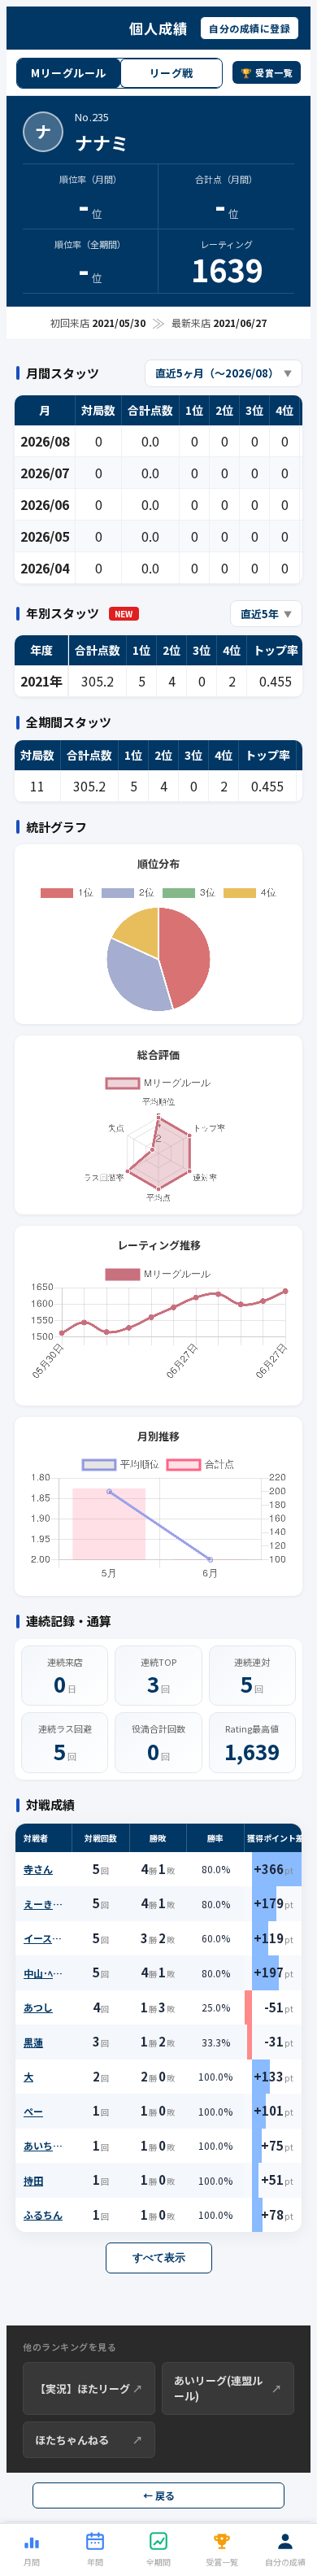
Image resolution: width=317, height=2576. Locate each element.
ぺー (33, 2111)
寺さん (38, 1869)
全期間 (158, 2562)
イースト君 (46, 1938)
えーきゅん (46, 1904)
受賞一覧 (222, 2562)
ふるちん (43, 2214)
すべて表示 (159, 2258)
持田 (33, 2180)
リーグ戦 (172, 73)
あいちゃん (46, 2145)
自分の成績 (285, 2562)
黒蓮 (33, 2042)
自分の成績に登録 (250, 28)
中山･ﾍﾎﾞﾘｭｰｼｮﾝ (46, 1973)
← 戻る (159, 2495)
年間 (95, 2562)
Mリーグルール (69, 73)
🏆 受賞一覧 (267, 72)
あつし (38, 2007)
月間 (32, 2562)
